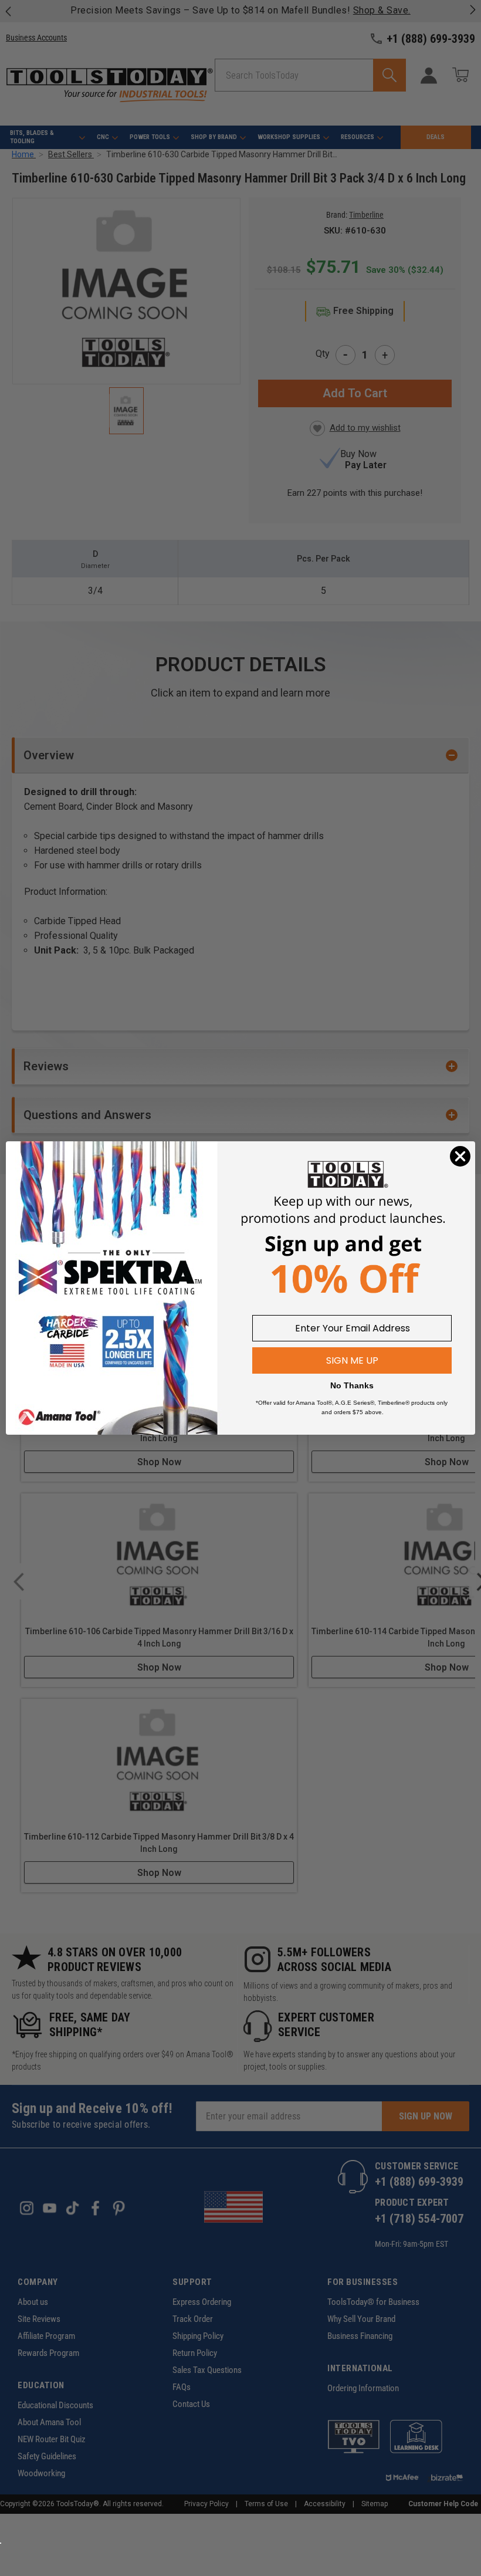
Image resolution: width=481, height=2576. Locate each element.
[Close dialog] (460, 1156)
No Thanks (352, 1385)
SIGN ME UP (352, 1360)
